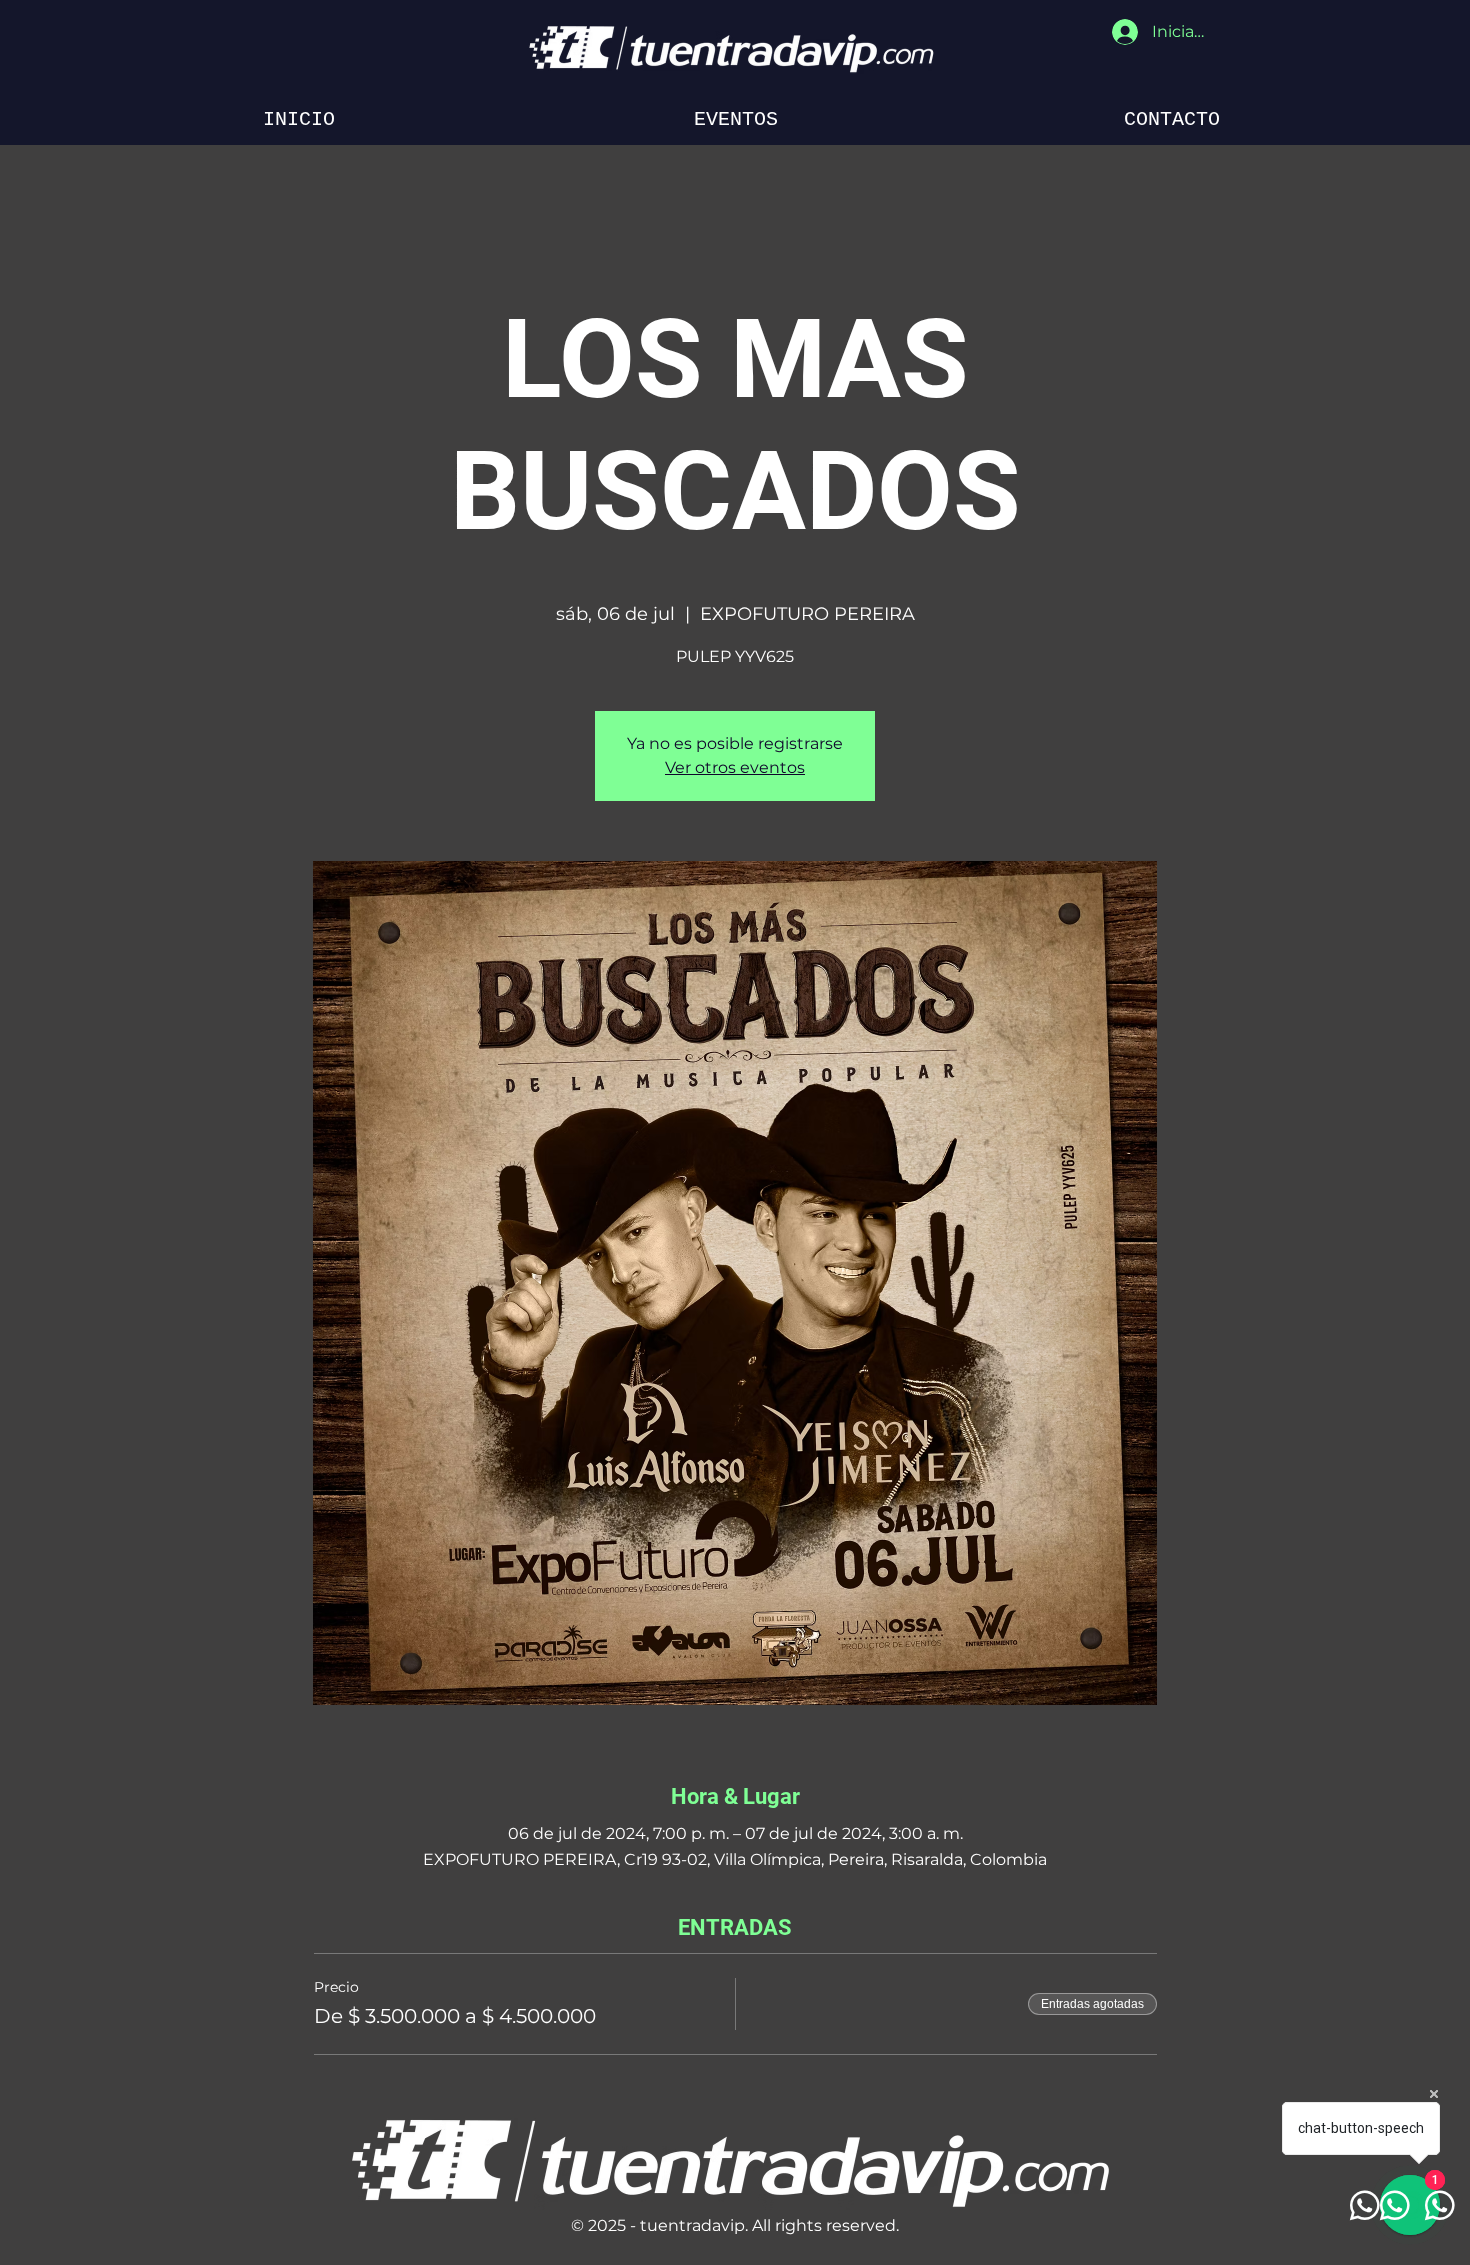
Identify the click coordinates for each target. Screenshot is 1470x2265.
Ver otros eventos (735, 767)
